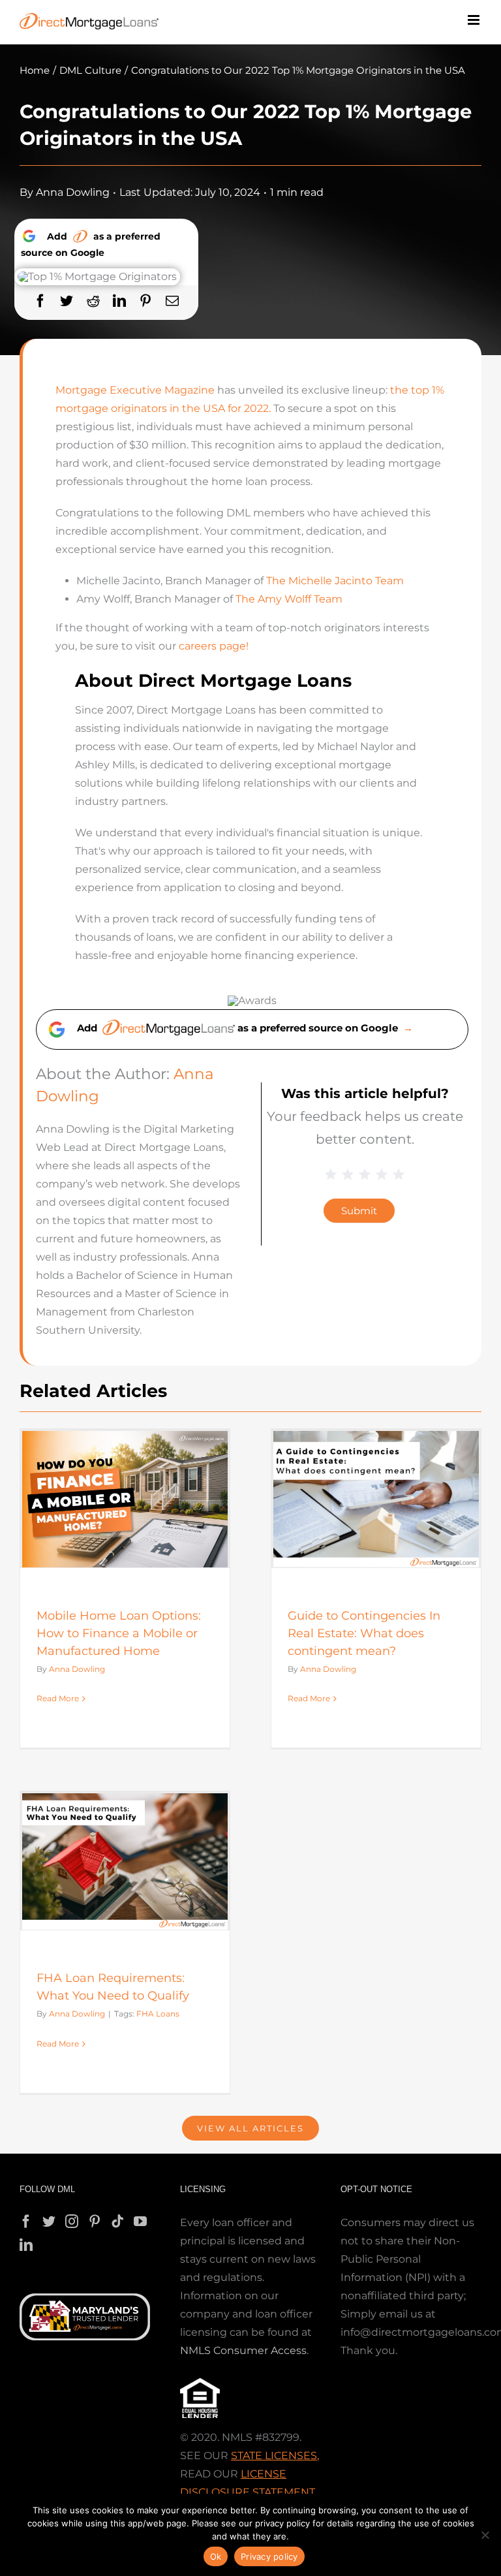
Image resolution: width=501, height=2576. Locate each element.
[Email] (172, 301)
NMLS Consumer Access (243, 2350)
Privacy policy (269, 2556)
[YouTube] (140, 2222)
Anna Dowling (73, 192)
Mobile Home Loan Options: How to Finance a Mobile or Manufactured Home (119, 1633)
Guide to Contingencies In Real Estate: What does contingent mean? (364, 1633)
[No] (485, 2535)
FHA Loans (158, 2014)
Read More (58, 1698)
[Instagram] (72, 2222)
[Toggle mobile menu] (475, 20)
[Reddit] (93, 301)
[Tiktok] (117, 2222)
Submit (359, 1211)
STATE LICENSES (274, 2456)
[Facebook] (40, 301)
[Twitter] (67, 301)
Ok (216, 2556)
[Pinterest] (145, 301)
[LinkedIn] (119, 301)
